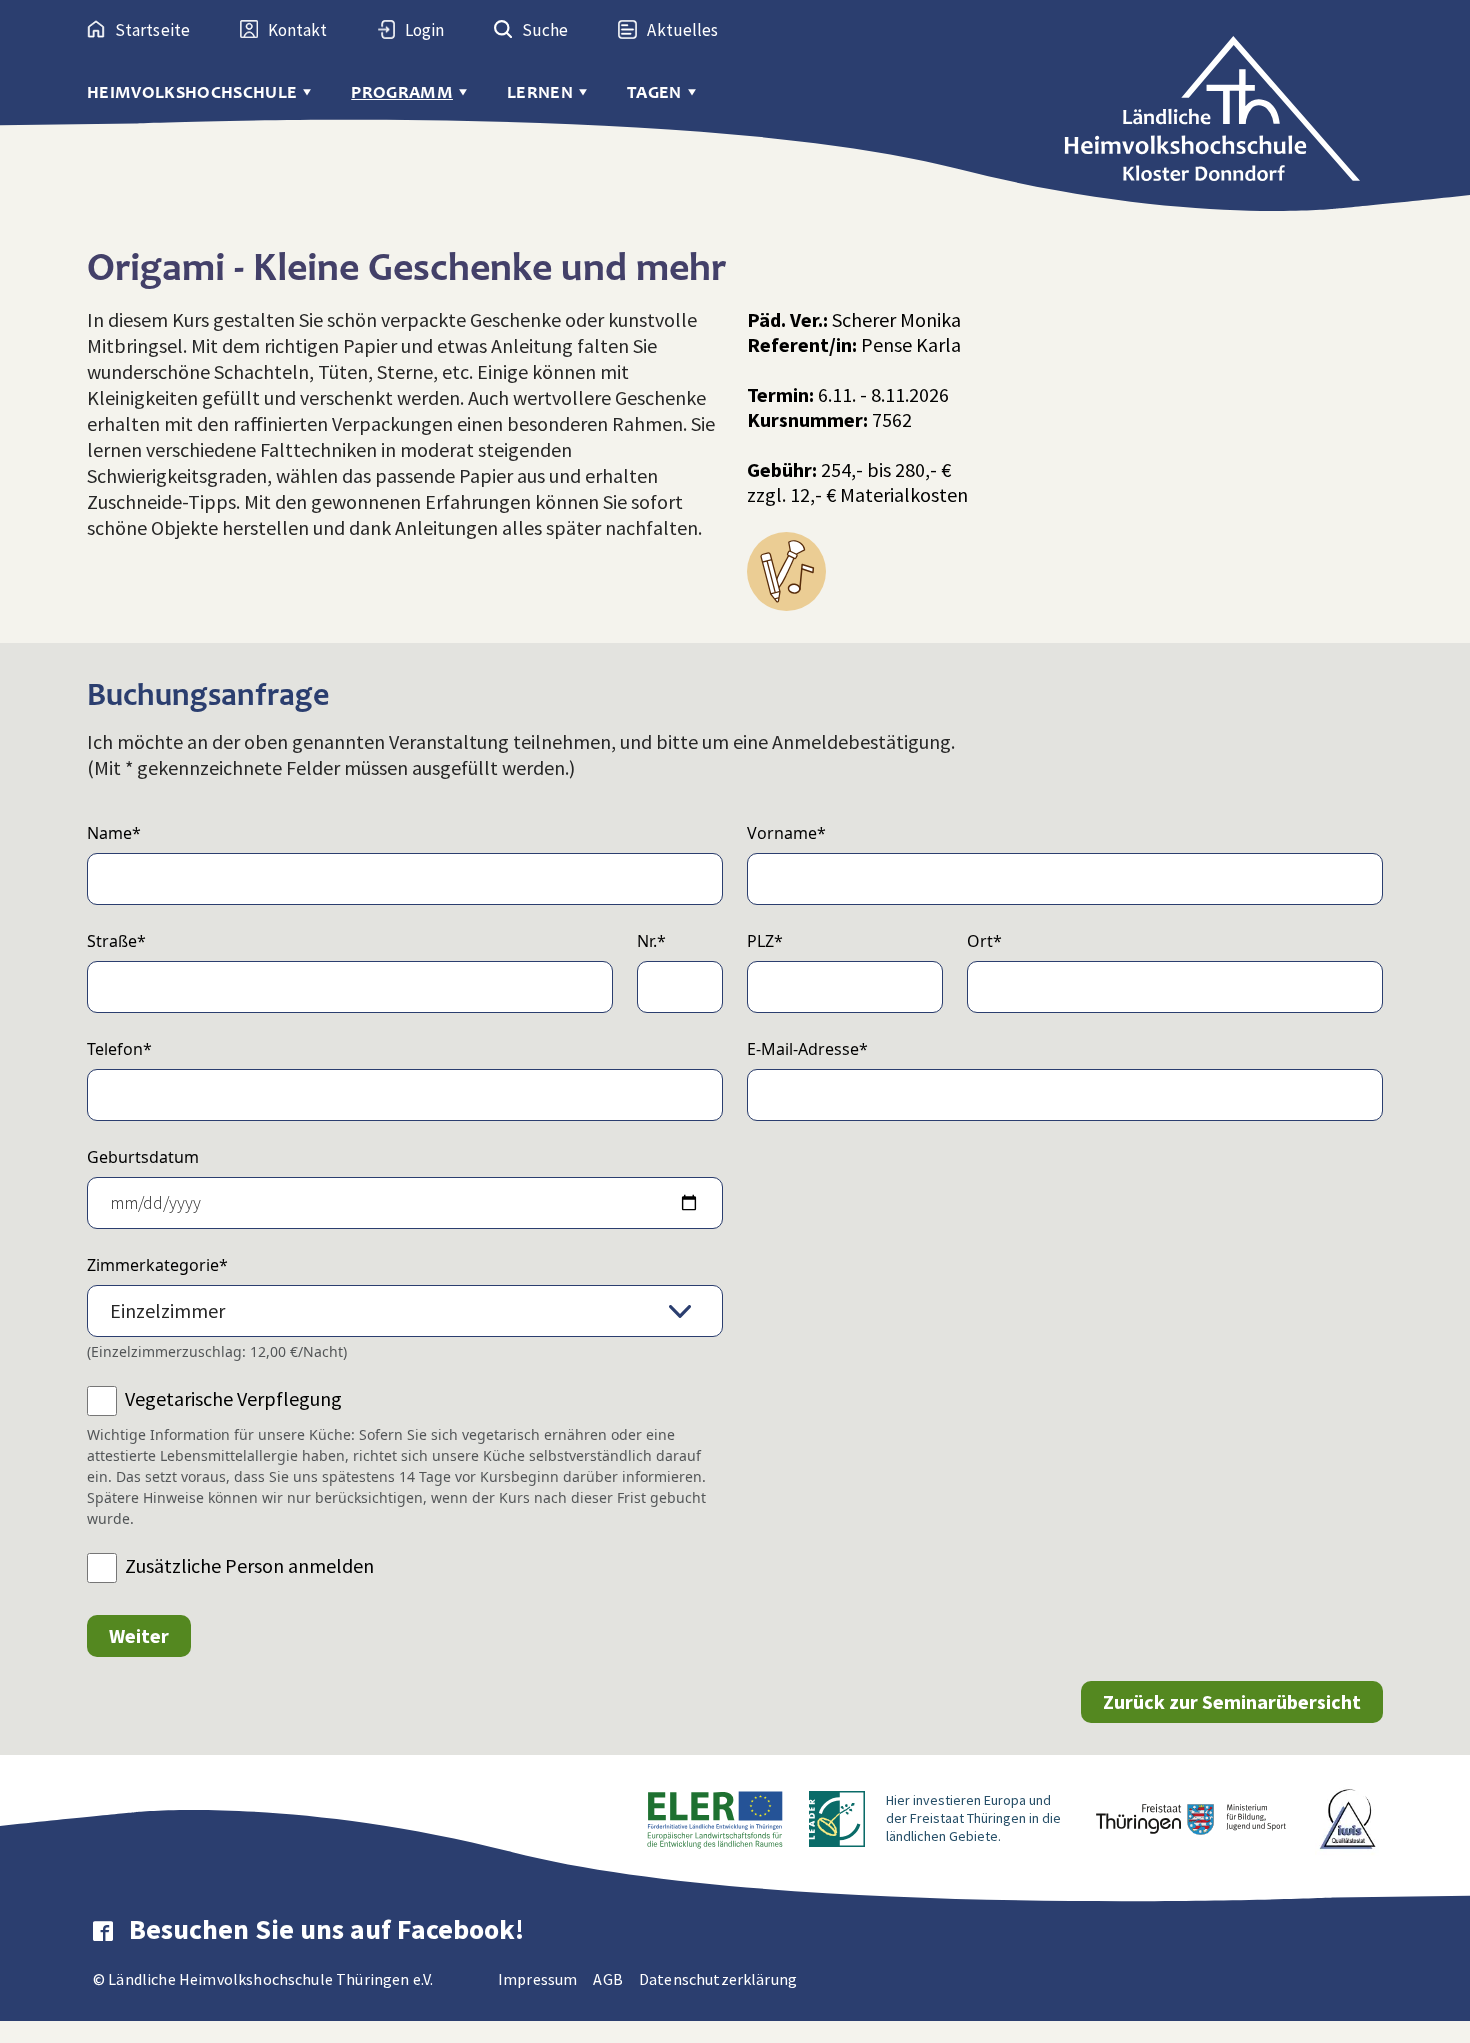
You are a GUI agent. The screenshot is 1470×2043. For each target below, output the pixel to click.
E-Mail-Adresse (807, 1049)
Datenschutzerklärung (718, 1979)
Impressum (537, 1979)
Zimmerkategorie (157, 1265)
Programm (402, 92)
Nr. (651, 941)
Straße (116, 941)
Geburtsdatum (143, 1157)
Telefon (119, 1049)
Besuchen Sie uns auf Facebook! (326, 1929)
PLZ (765, 941)
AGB (607, 1979)
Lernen (540, 92)
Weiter (139, 1635)
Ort (984, 941)
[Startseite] (1223, 93)
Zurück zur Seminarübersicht (1232, 1701)
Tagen (654, 92)
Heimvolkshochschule (192, 92)
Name (114, 833)
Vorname (786, 833)
